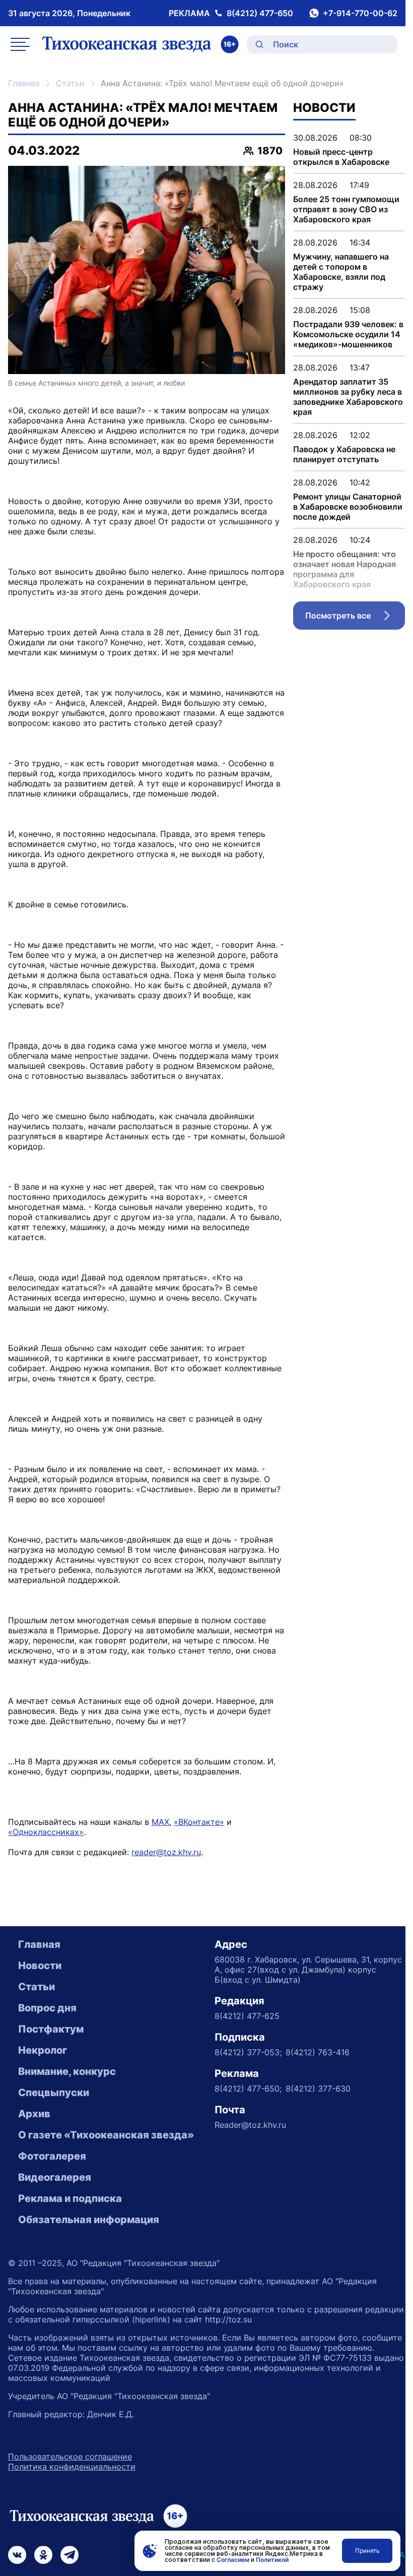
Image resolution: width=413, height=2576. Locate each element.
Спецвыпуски (54, 2093)
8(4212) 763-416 (318, 2052)
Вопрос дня (47, 2008)
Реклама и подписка (70, 2198)
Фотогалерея (52, 2156)
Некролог (43, 2050)
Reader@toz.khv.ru (250, 2125)
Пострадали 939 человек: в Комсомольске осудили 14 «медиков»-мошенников (348, 334)
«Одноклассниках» (46, 1832)
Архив (34, 2114)
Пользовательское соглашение (70, 2457)
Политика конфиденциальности (72, 2467)
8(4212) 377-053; (248, 2052)
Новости (40, 1966)
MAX (160, 1822)
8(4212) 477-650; (248, 2089)
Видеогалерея (55, 2177)
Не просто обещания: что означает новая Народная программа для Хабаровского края (345, 569)
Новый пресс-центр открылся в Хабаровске (341, 157)
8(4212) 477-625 (247, 2016)
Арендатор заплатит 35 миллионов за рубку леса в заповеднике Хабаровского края (348, 397)
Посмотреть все (355, 618)
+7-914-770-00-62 (360, 13)
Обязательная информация (89, 2220)
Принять (367, 2551)
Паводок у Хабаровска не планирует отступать (344, 454)
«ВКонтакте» (199, 1822)
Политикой (272, 2560)
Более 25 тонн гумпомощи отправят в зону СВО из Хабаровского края (346, 209)
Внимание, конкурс (67, 2071)
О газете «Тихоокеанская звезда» (106, 2135)
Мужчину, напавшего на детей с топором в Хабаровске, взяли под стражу (341, 272)
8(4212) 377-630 (318, 2089)
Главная (24, 83)
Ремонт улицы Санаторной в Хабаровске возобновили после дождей (348, 507)
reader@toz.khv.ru (166, 1852)
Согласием (233, 2560)
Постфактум (51, 2029)
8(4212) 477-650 (260, 13)
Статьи (70, 83)
